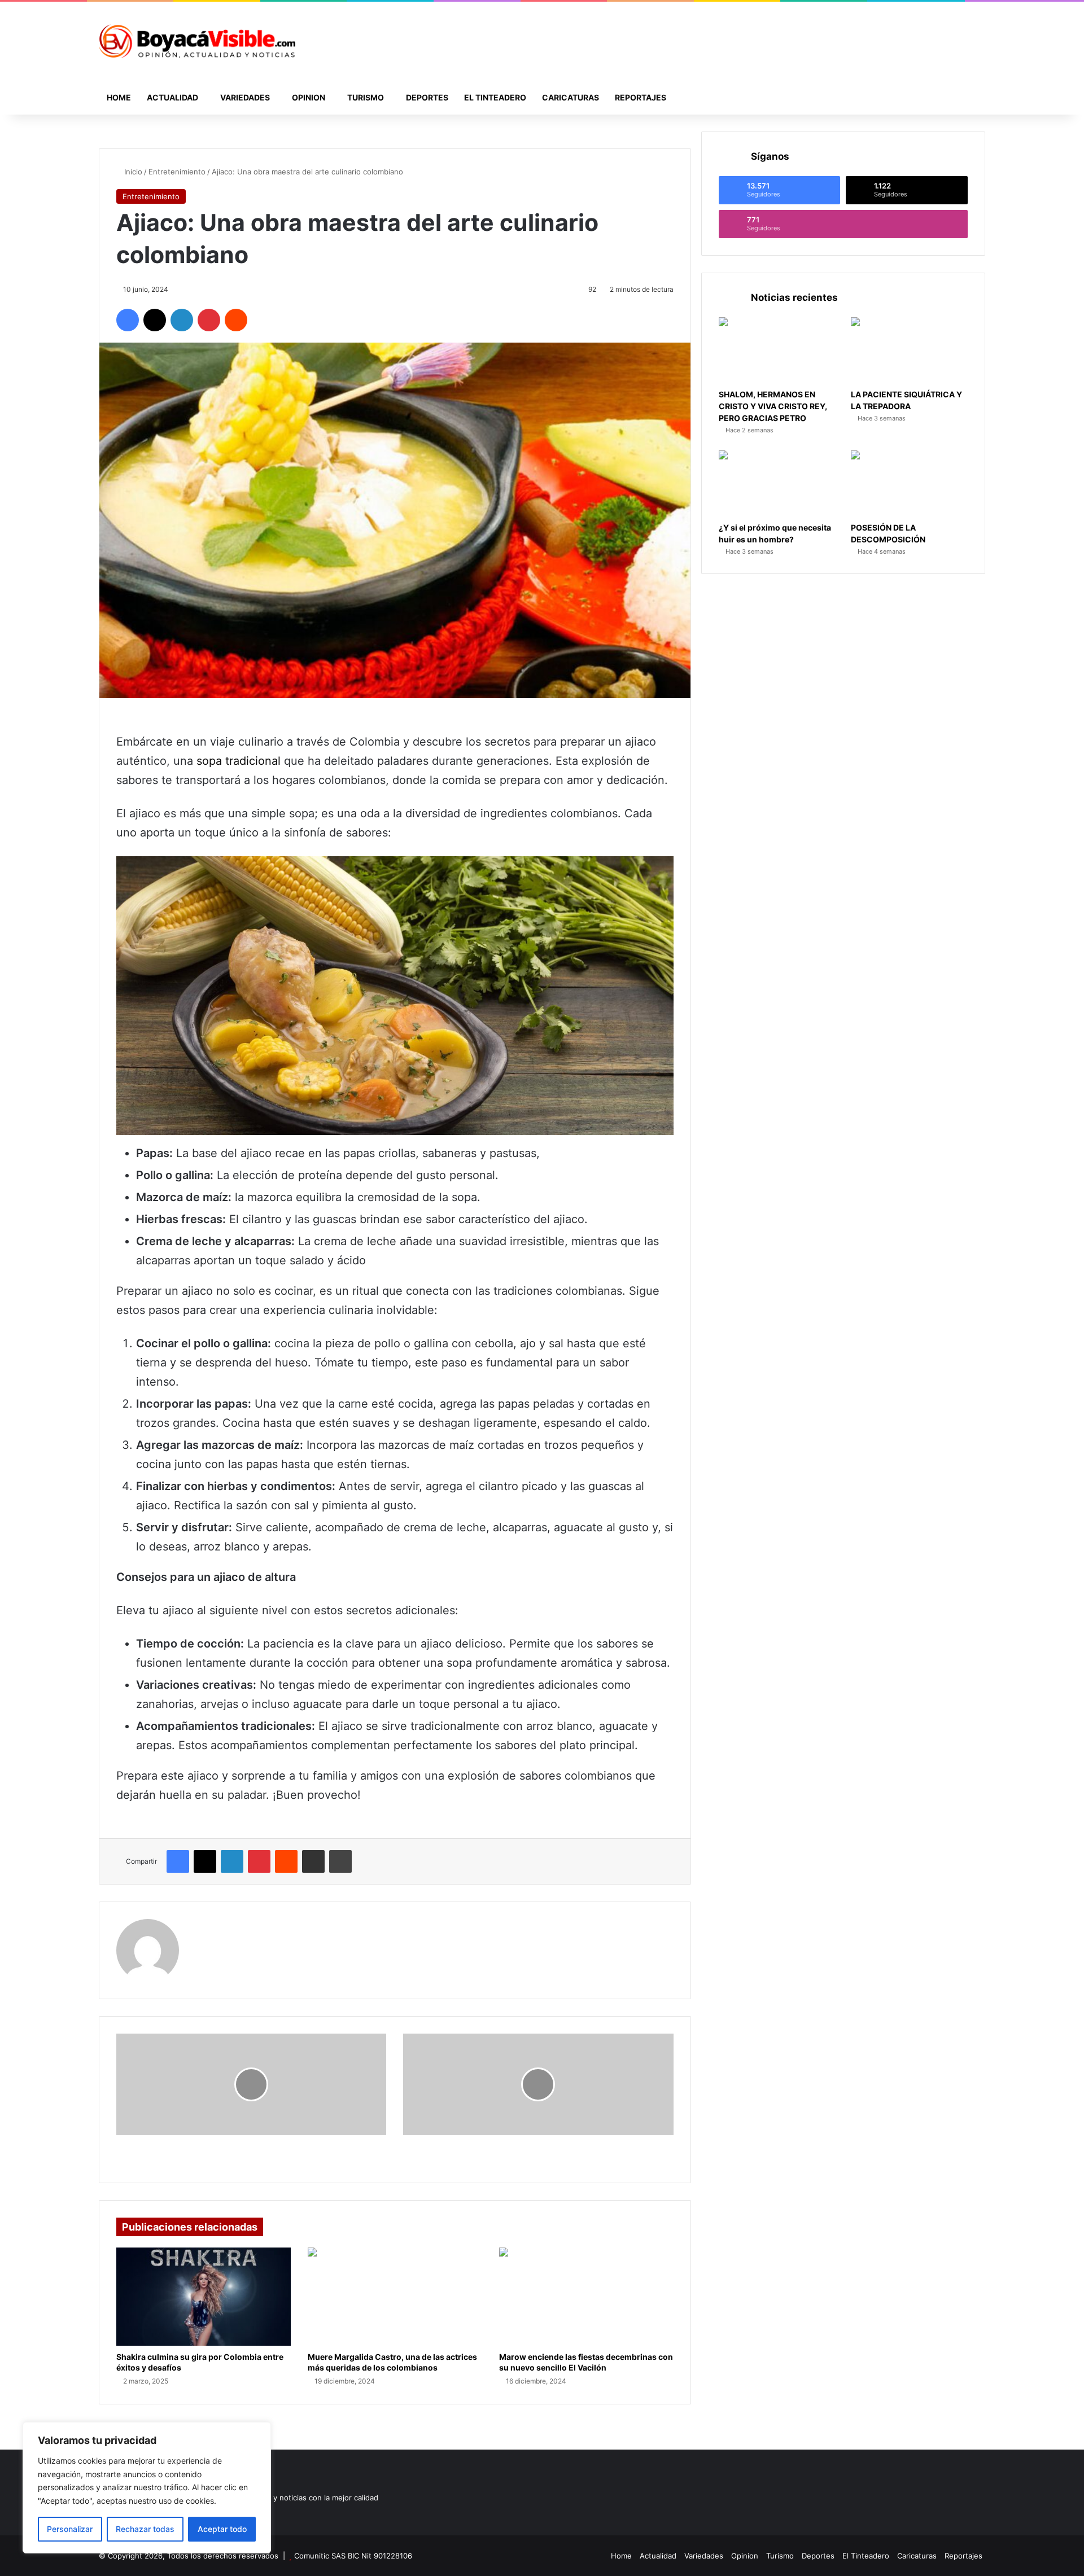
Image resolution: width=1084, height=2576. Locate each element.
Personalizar (70, 2529)
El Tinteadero (495, 97)
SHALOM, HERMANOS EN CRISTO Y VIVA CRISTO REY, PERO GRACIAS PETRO (773, 406)
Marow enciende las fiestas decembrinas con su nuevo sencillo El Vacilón (586, 2362)
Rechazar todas (145, 2529)
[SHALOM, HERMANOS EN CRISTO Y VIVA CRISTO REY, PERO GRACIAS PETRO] (777, 350)
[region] (147, 2488)
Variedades (245, 97)
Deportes (427, 97)
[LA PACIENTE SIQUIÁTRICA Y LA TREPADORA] (909, 350)
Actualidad (172, 97)
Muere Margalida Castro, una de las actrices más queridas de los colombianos (392, 2362)
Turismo (366, 97)
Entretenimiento (177, 172)
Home (119, 97)
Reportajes (641, 97)
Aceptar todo (222, 2529)
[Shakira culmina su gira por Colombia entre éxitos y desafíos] (204, 2297)
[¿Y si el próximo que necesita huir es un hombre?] (777, 483)
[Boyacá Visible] (197, 41)
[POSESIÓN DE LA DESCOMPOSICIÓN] (909, 483)
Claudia (209, 1926)
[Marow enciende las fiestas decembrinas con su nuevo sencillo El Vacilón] (586, 2297)
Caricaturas (571, 97)
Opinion (309, 97)
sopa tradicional (239, 761)
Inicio (132, 172)
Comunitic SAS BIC (328, 2556)
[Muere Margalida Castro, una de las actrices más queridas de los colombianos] (395, 2297)
